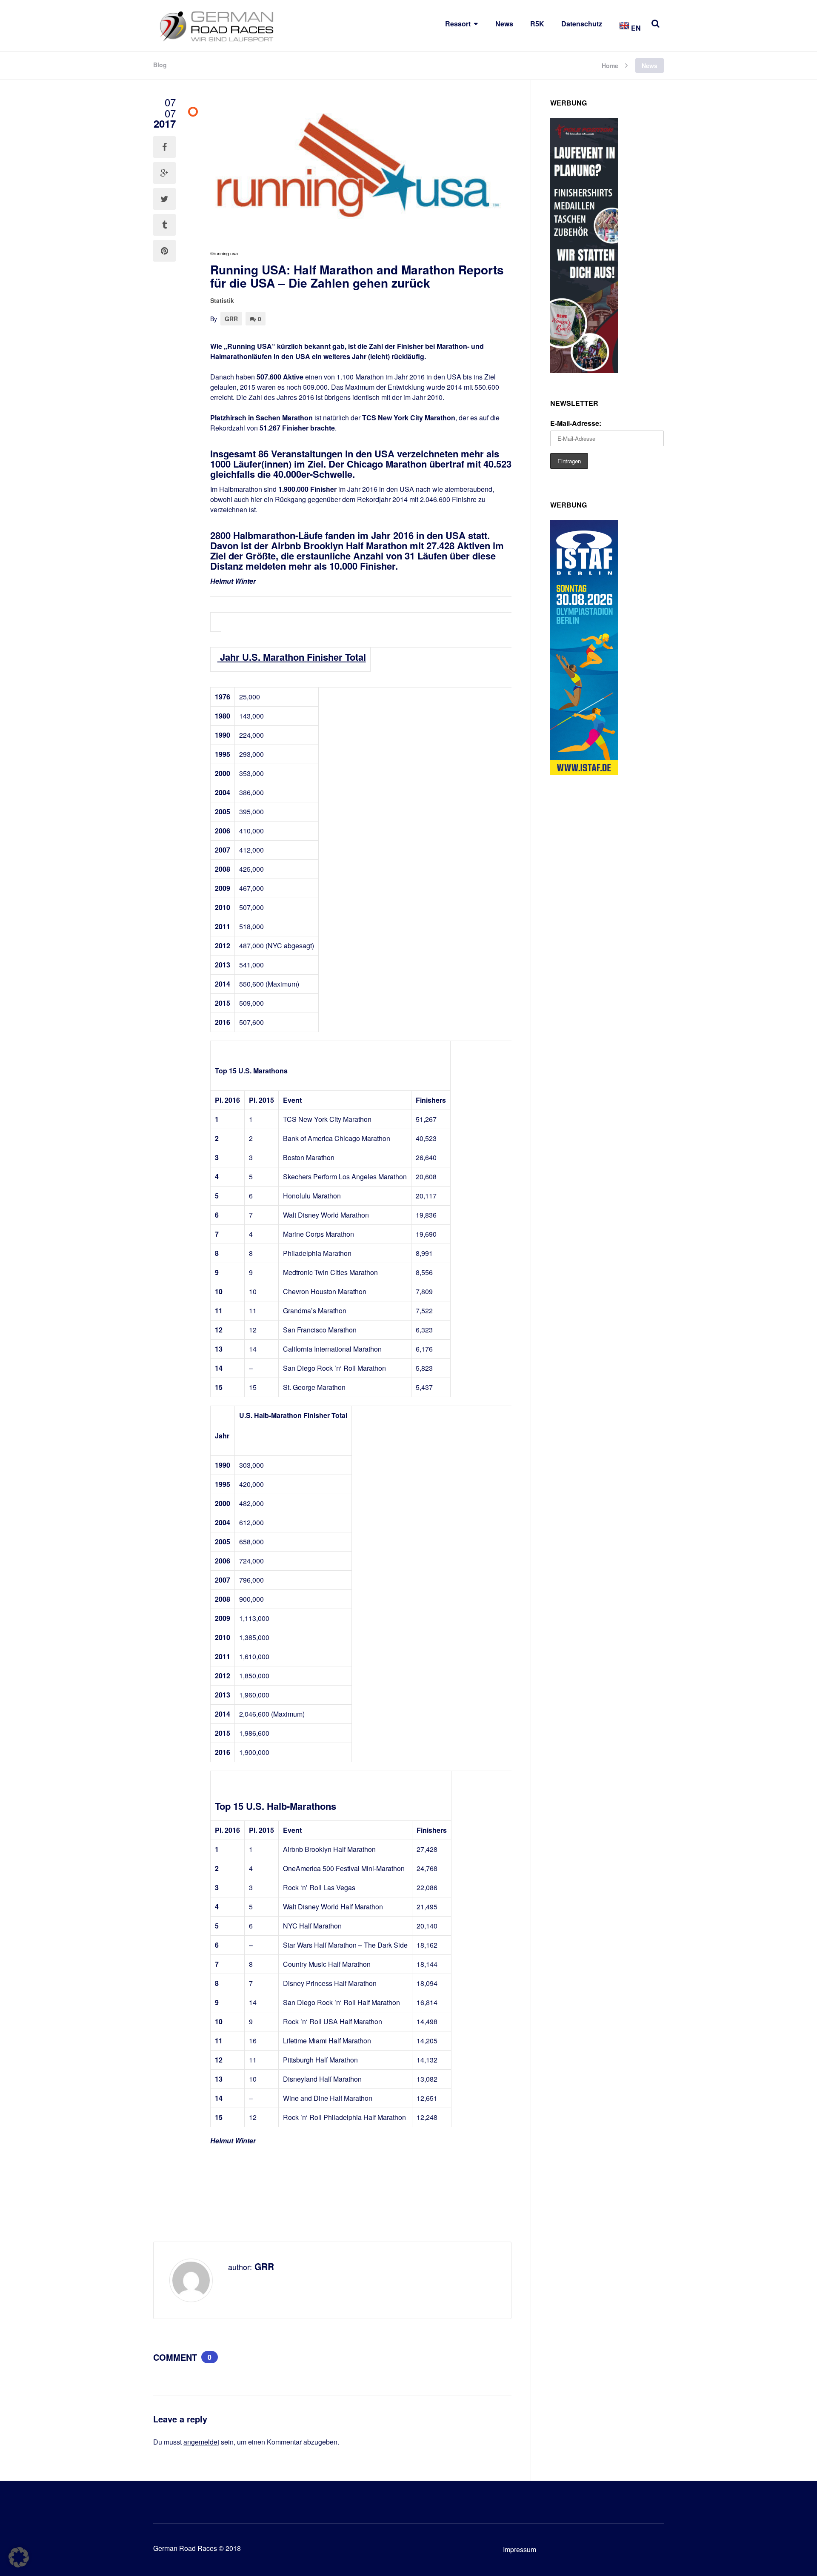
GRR (231, 319)
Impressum (520, 2549)
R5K (537, 24)
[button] (19, 2557)
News (504, 24)
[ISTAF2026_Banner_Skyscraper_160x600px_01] (584, 772)
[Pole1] (584, 370)
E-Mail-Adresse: (576, 423)
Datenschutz (582, 24)
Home (610, 65)
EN (635, 28)
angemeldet (201, 2442)
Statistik (222, 300)
